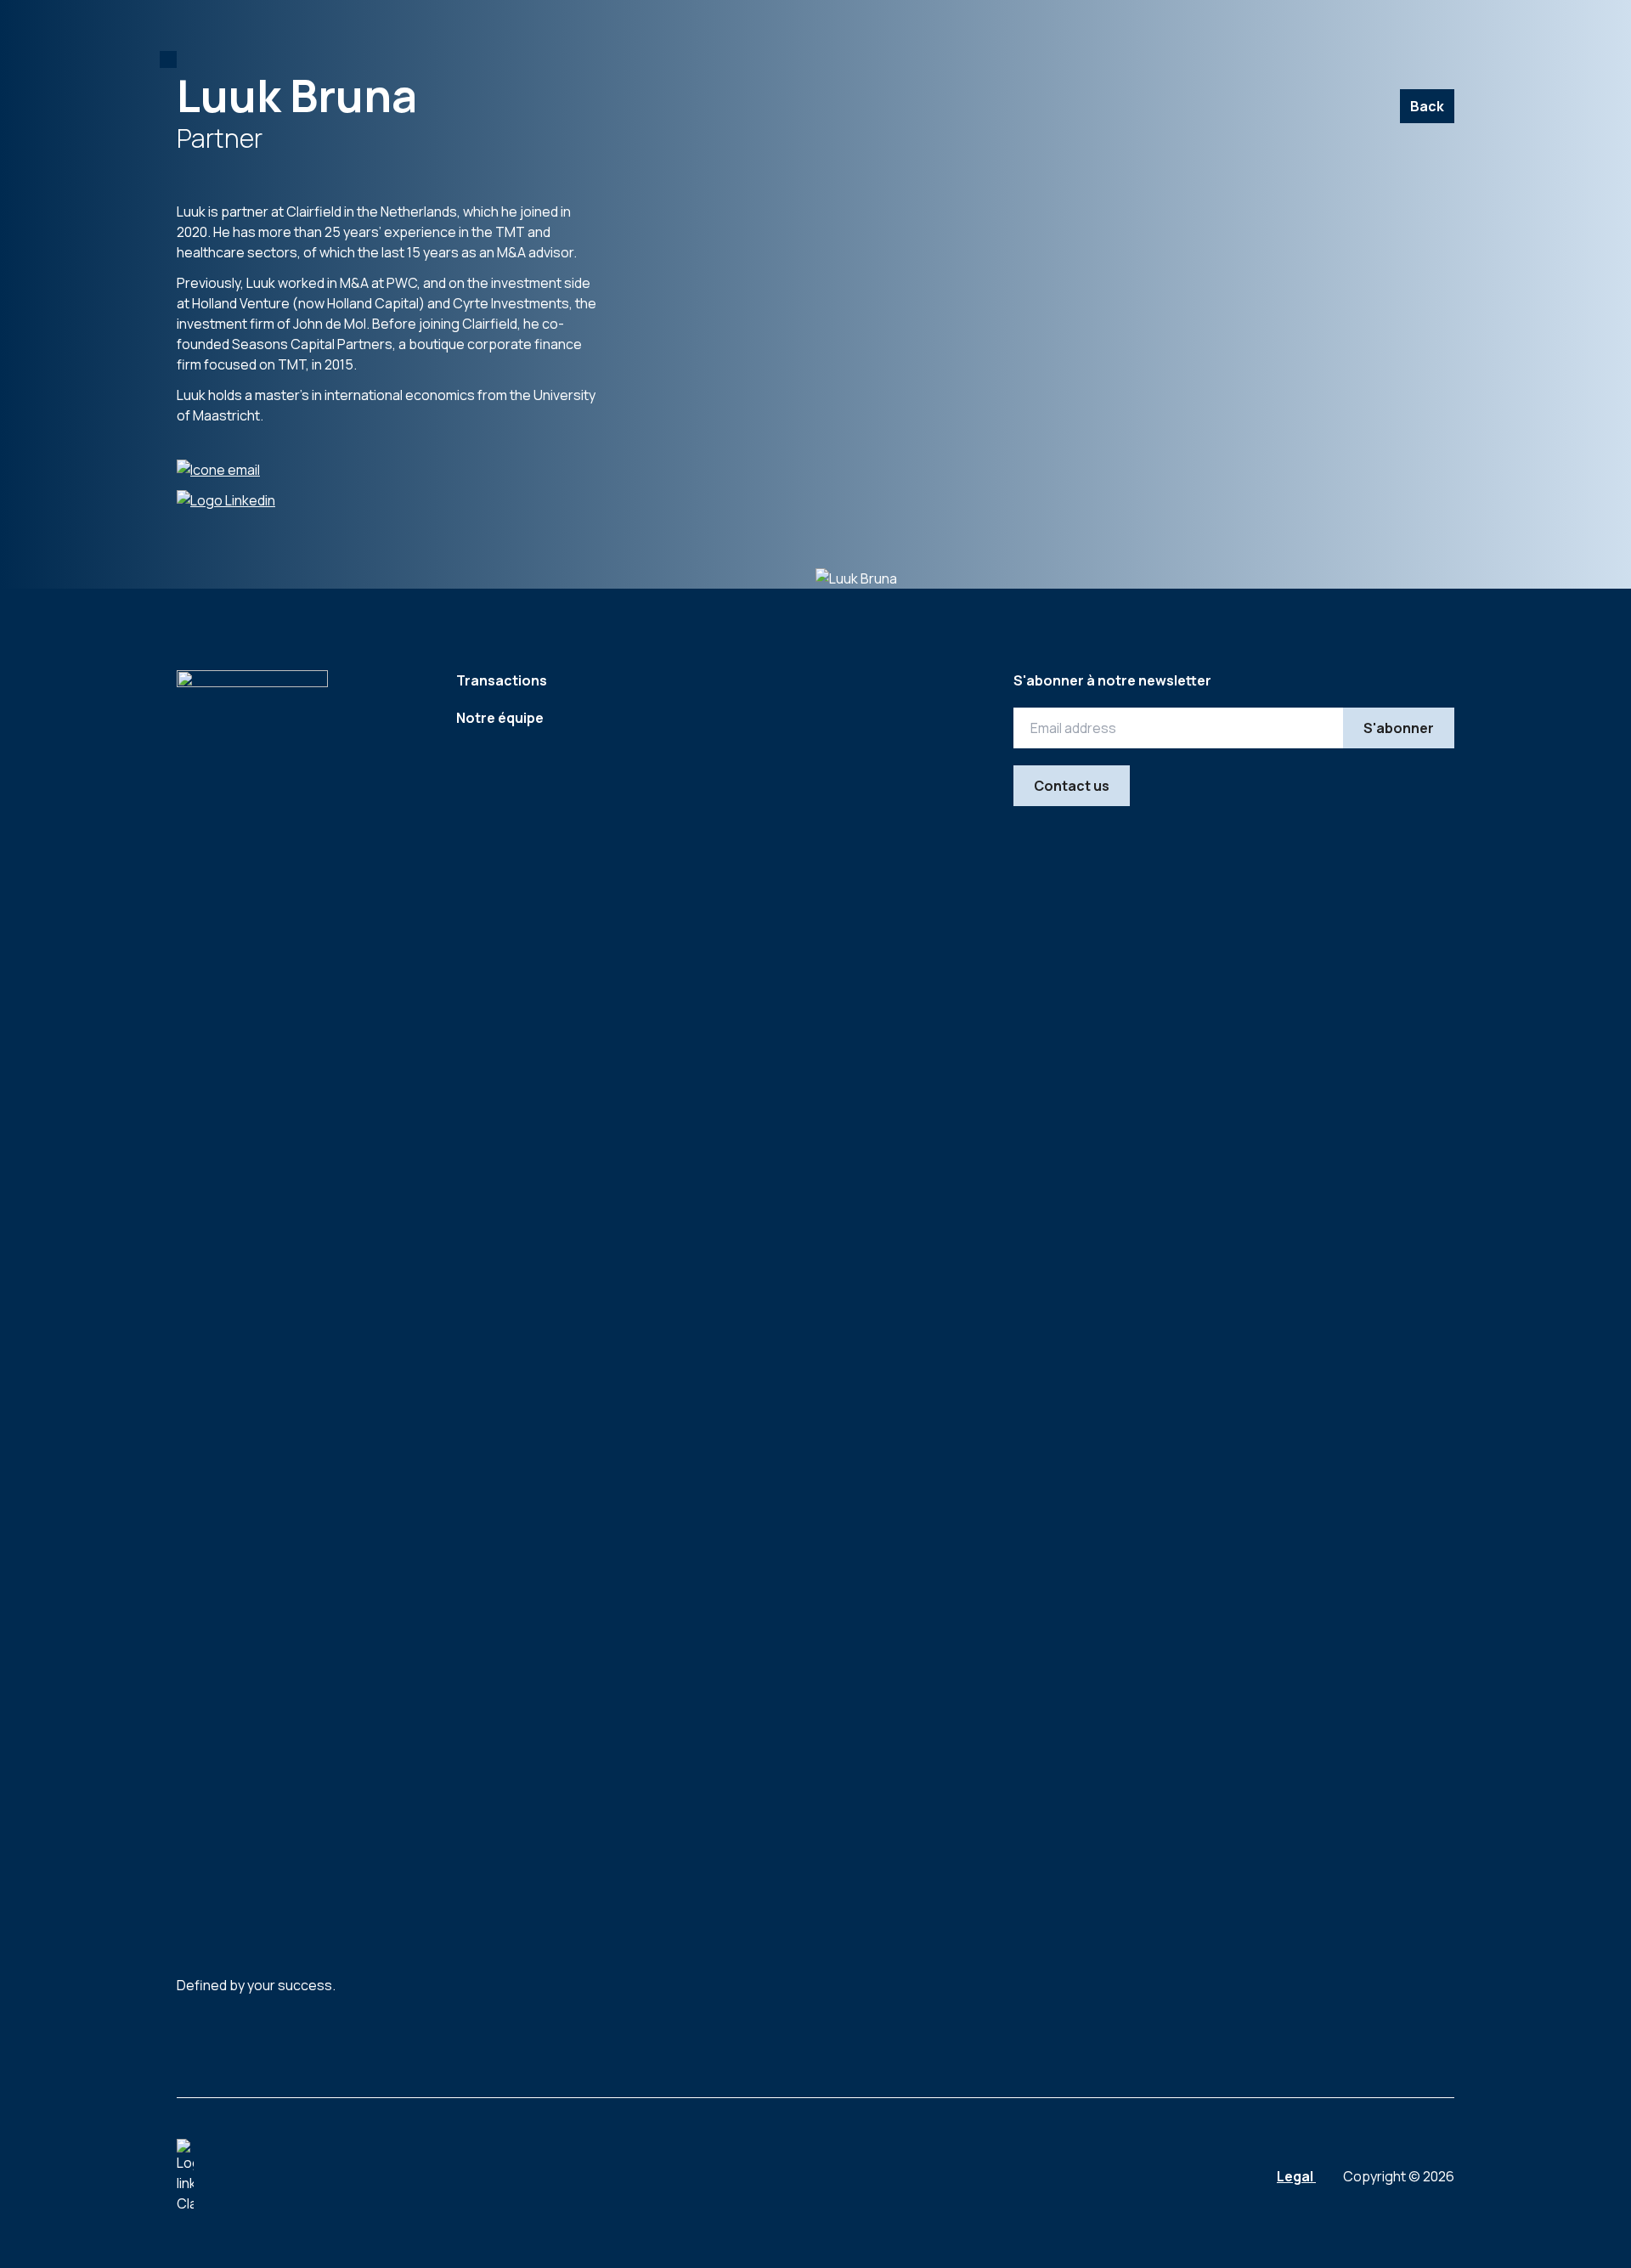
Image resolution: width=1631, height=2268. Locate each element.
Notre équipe (500, 718)
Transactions (502, 680)
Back (1427, 106)
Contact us (1072, 786)
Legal (1296, 2176)
